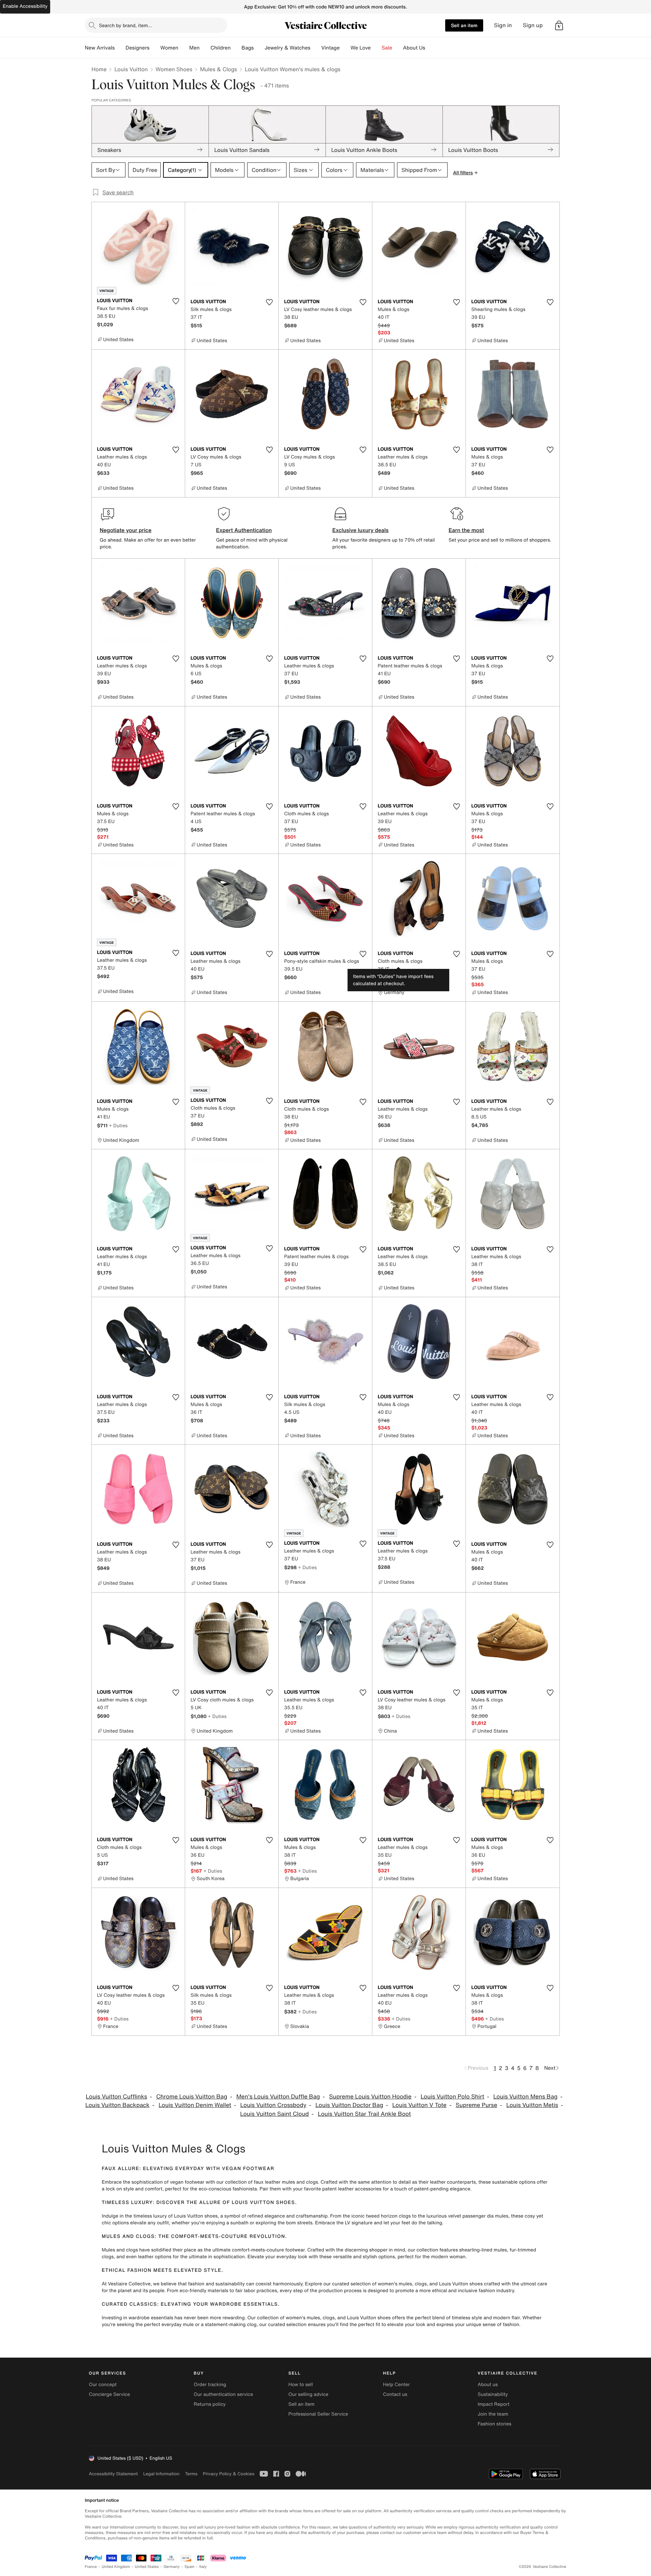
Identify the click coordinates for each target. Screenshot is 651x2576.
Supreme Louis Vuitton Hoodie (370, 2097)
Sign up (533, 25)
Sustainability (493, 2394)
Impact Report (494, 2404)
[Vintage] (345, 48)
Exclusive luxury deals (360, 530)
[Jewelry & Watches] (316, 48)
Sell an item (464, 25)
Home (99, 69)
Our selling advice (308, 2394)
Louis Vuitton (131, 69)
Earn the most (466, 530)
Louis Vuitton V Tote (419, 2105)
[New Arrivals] (120, 48)
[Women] (184, 48)
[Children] (236, 48)
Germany (172, 2567)
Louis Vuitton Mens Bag (525, 2097)
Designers (137, 48)
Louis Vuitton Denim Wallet (195, 2105)
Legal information (161, 2474)
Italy (203, 2567)
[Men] (205, 48)
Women (169, 48)
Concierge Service (109, 2394)
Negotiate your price (126, 530)
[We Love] (376, 48)
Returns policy (210, 2404)
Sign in (503, 25)
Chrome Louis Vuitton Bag (192, 2097)
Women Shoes (174, 69)
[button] (559, 25)
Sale (387, 48)
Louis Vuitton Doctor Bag (349, 2105)
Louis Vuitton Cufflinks (116, 2097)
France (91, 2567)
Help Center (397, 2385)
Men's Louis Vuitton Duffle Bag (278, 2097)
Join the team (493, 2414)
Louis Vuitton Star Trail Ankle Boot (364, 2114)
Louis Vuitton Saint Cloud (274, 2114)
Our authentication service (223, 2394)
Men (194, 48)
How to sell (300, 2385)
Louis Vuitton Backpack (117, 2105)
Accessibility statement (113, 2474)
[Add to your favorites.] (176, 301)
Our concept (103, 2385)
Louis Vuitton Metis (532, 2105)
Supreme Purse (477, 2105)
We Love (361, 48)
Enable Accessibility (25, 6)
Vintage (330, 48)
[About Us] (431, 48)
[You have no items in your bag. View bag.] (559, 25)
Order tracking (210, 2385)
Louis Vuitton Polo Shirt (452, 2097)
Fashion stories (495, 2424)
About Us (414, 48)
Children (221, 48)
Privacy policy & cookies (229, 2474)
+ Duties (401, 978)
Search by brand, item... (125, 25)
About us (488, 2385)
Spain (190, 2567)
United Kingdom (116, 2567)
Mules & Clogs (219, 69)
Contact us (395, 2394)
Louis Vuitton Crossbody (273, 2105)
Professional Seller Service (318, 2414)
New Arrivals (100, 48)
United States (147, 2567)
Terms (191, 2474)
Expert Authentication (244, 530)
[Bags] (259, 48)
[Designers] (155, 48)
